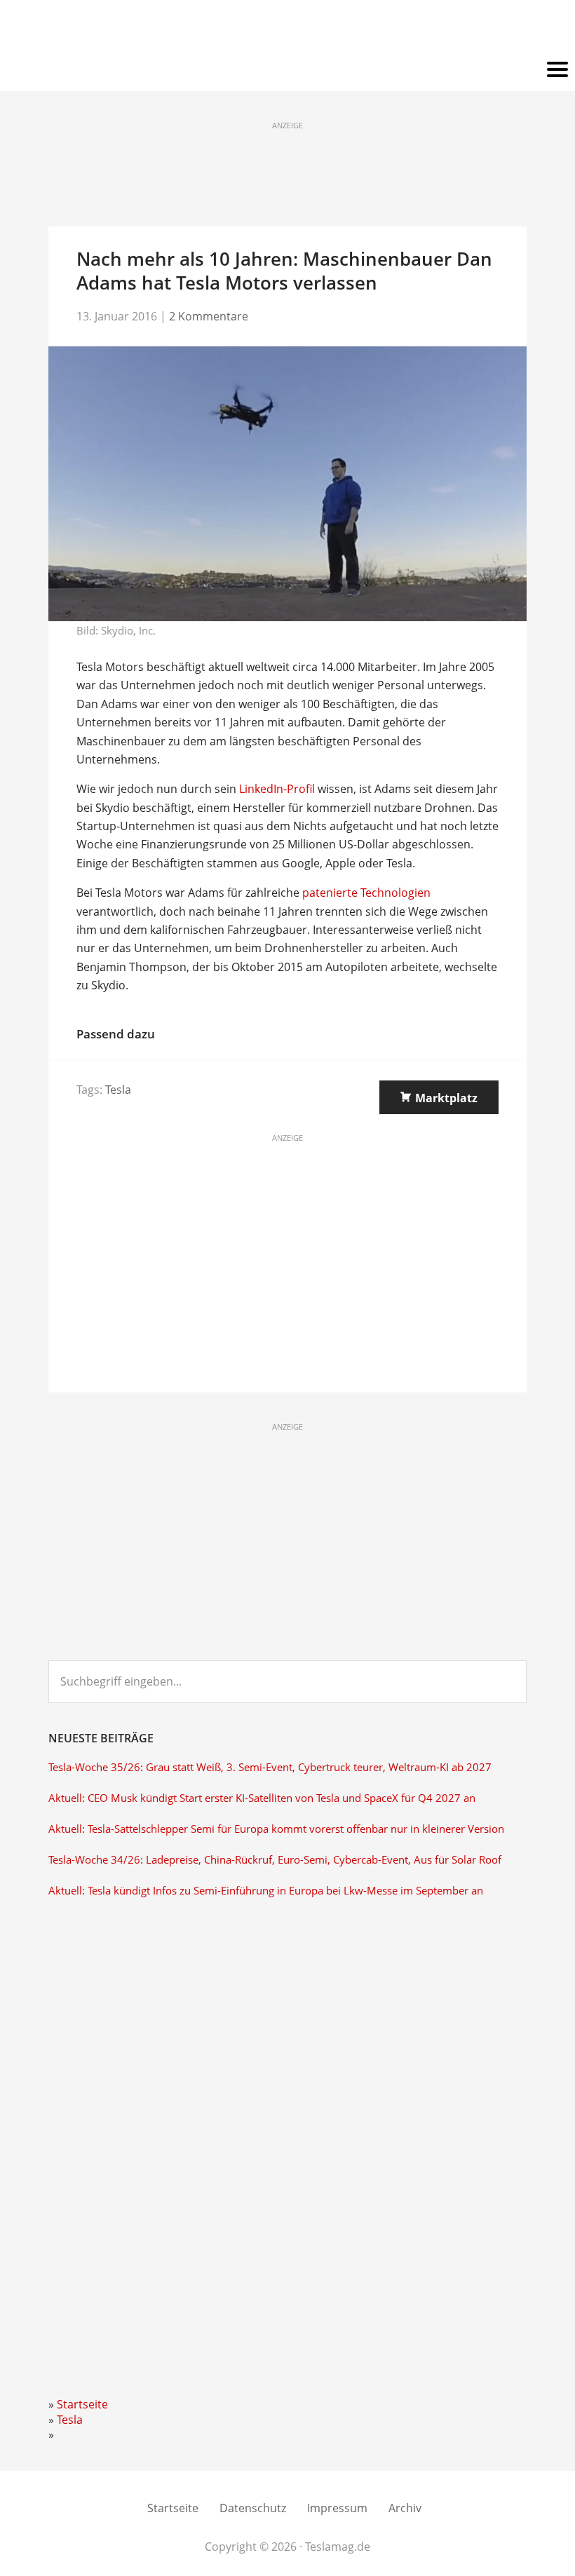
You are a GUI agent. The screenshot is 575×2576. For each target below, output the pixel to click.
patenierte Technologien (366, 893)
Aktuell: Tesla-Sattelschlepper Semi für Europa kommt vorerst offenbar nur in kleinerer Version (276, 1829)
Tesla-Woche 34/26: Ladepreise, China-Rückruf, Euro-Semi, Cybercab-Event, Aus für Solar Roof (275, 1860)
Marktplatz (446, 1098)
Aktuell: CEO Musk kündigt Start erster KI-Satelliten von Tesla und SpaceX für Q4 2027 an (262, 1798)
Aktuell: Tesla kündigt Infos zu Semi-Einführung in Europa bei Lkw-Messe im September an (266, 1891)
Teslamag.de (288, 30)
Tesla (118, 1090)
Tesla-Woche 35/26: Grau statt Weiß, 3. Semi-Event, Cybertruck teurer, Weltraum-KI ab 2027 (270, 1767)
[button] (287, 70)
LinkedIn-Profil (277, 789)
